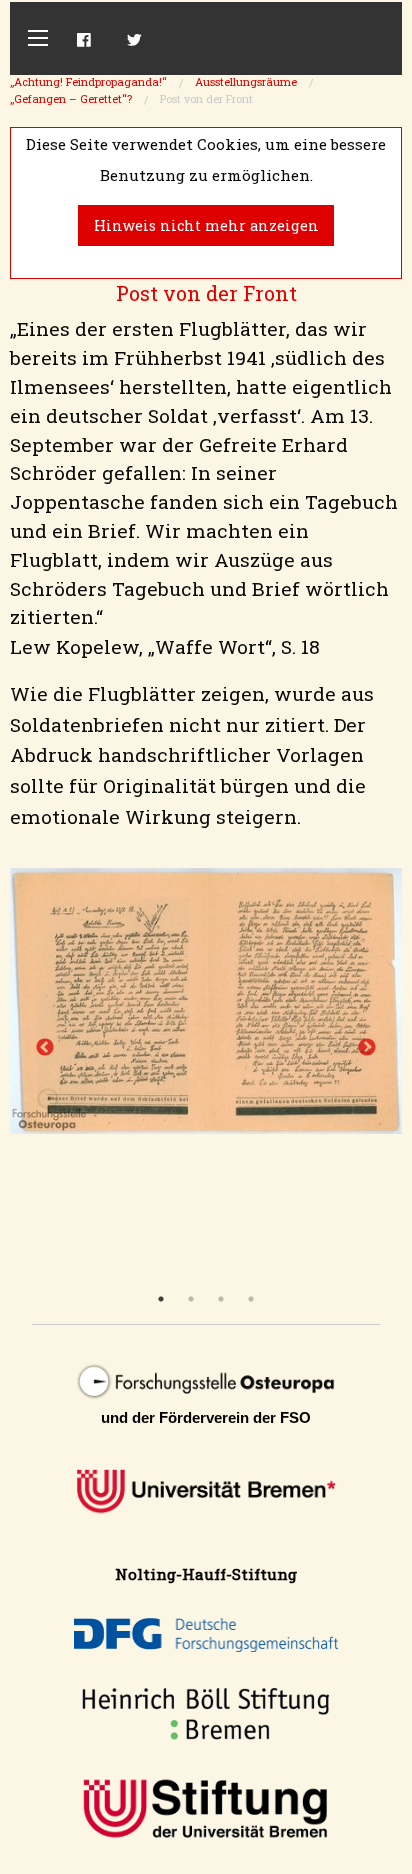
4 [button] (251, 1299)
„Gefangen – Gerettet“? (71, 98)
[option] (206, 1000)
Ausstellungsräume (246, 81)
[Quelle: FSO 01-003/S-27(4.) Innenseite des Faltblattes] (206, 1000)
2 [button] (191, 1299)
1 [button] (161, 1299)
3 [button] (221, 1299)
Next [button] (367, 1048)
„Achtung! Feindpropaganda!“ (88, 81)
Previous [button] (45, 1048)
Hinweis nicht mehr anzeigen (206, 225)
